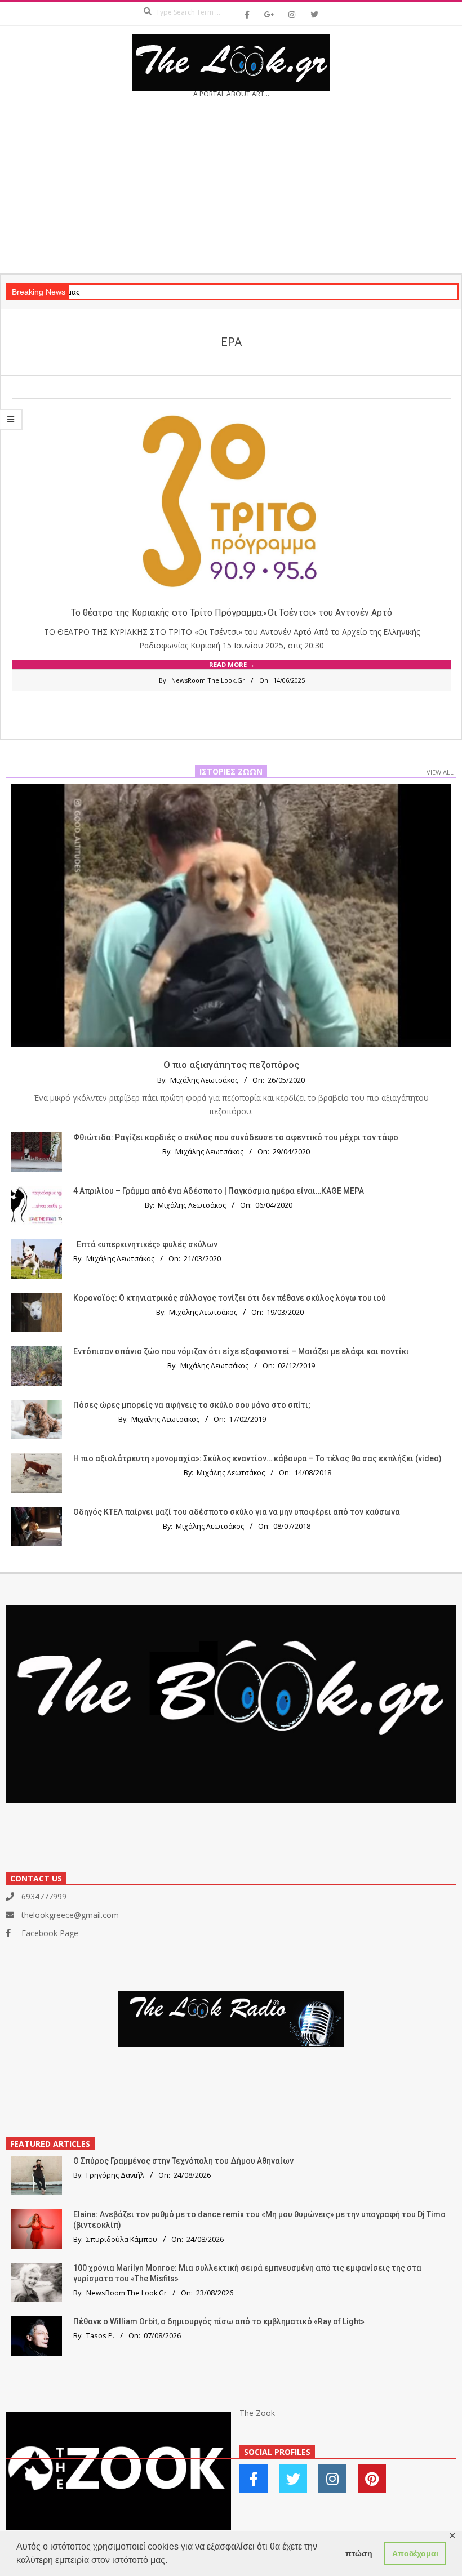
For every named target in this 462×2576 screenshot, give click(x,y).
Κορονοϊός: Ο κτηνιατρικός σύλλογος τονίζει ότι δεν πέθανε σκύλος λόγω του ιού (230, 1298)
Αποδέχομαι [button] (415, 2553)
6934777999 (44, 1896)
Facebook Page (50, 1933)
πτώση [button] (359, 2553)
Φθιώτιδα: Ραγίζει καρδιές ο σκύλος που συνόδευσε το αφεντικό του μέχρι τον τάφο (236, 1137)
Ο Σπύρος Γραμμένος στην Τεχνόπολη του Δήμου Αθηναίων (183, 2161)
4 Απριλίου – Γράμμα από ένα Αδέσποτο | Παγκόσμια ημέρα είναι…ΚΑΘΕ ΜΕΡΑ (219, 1191)
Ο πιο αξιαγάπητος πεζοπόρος (231, 1065)
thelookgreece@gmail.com (70, 1915)
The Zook (257, 2413)
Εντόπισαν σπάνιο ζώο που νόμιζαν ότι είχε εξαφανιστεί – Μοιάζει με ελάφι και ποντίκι (241, 1351)
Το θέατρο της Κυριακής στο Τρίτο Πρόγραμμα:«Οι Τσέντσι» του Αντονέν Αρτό (232, 613)
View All (440, 772)
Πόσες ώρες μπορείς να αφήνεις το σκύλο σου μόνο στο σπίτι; (192, 1405)
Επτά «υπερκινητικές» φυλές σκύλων (147, 1244)
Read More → (232, 664)
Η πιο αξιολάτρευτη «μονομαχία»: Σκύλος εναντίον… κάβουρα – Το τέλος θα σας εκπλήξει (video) (257, 1458)
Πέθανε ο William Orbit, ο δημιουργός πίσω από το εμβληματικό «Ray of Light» (219, 2321)
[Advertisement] (231, 189)
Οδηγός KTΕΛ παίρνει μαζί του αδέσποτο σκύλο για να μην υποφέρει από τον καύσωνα (237, 1512)
